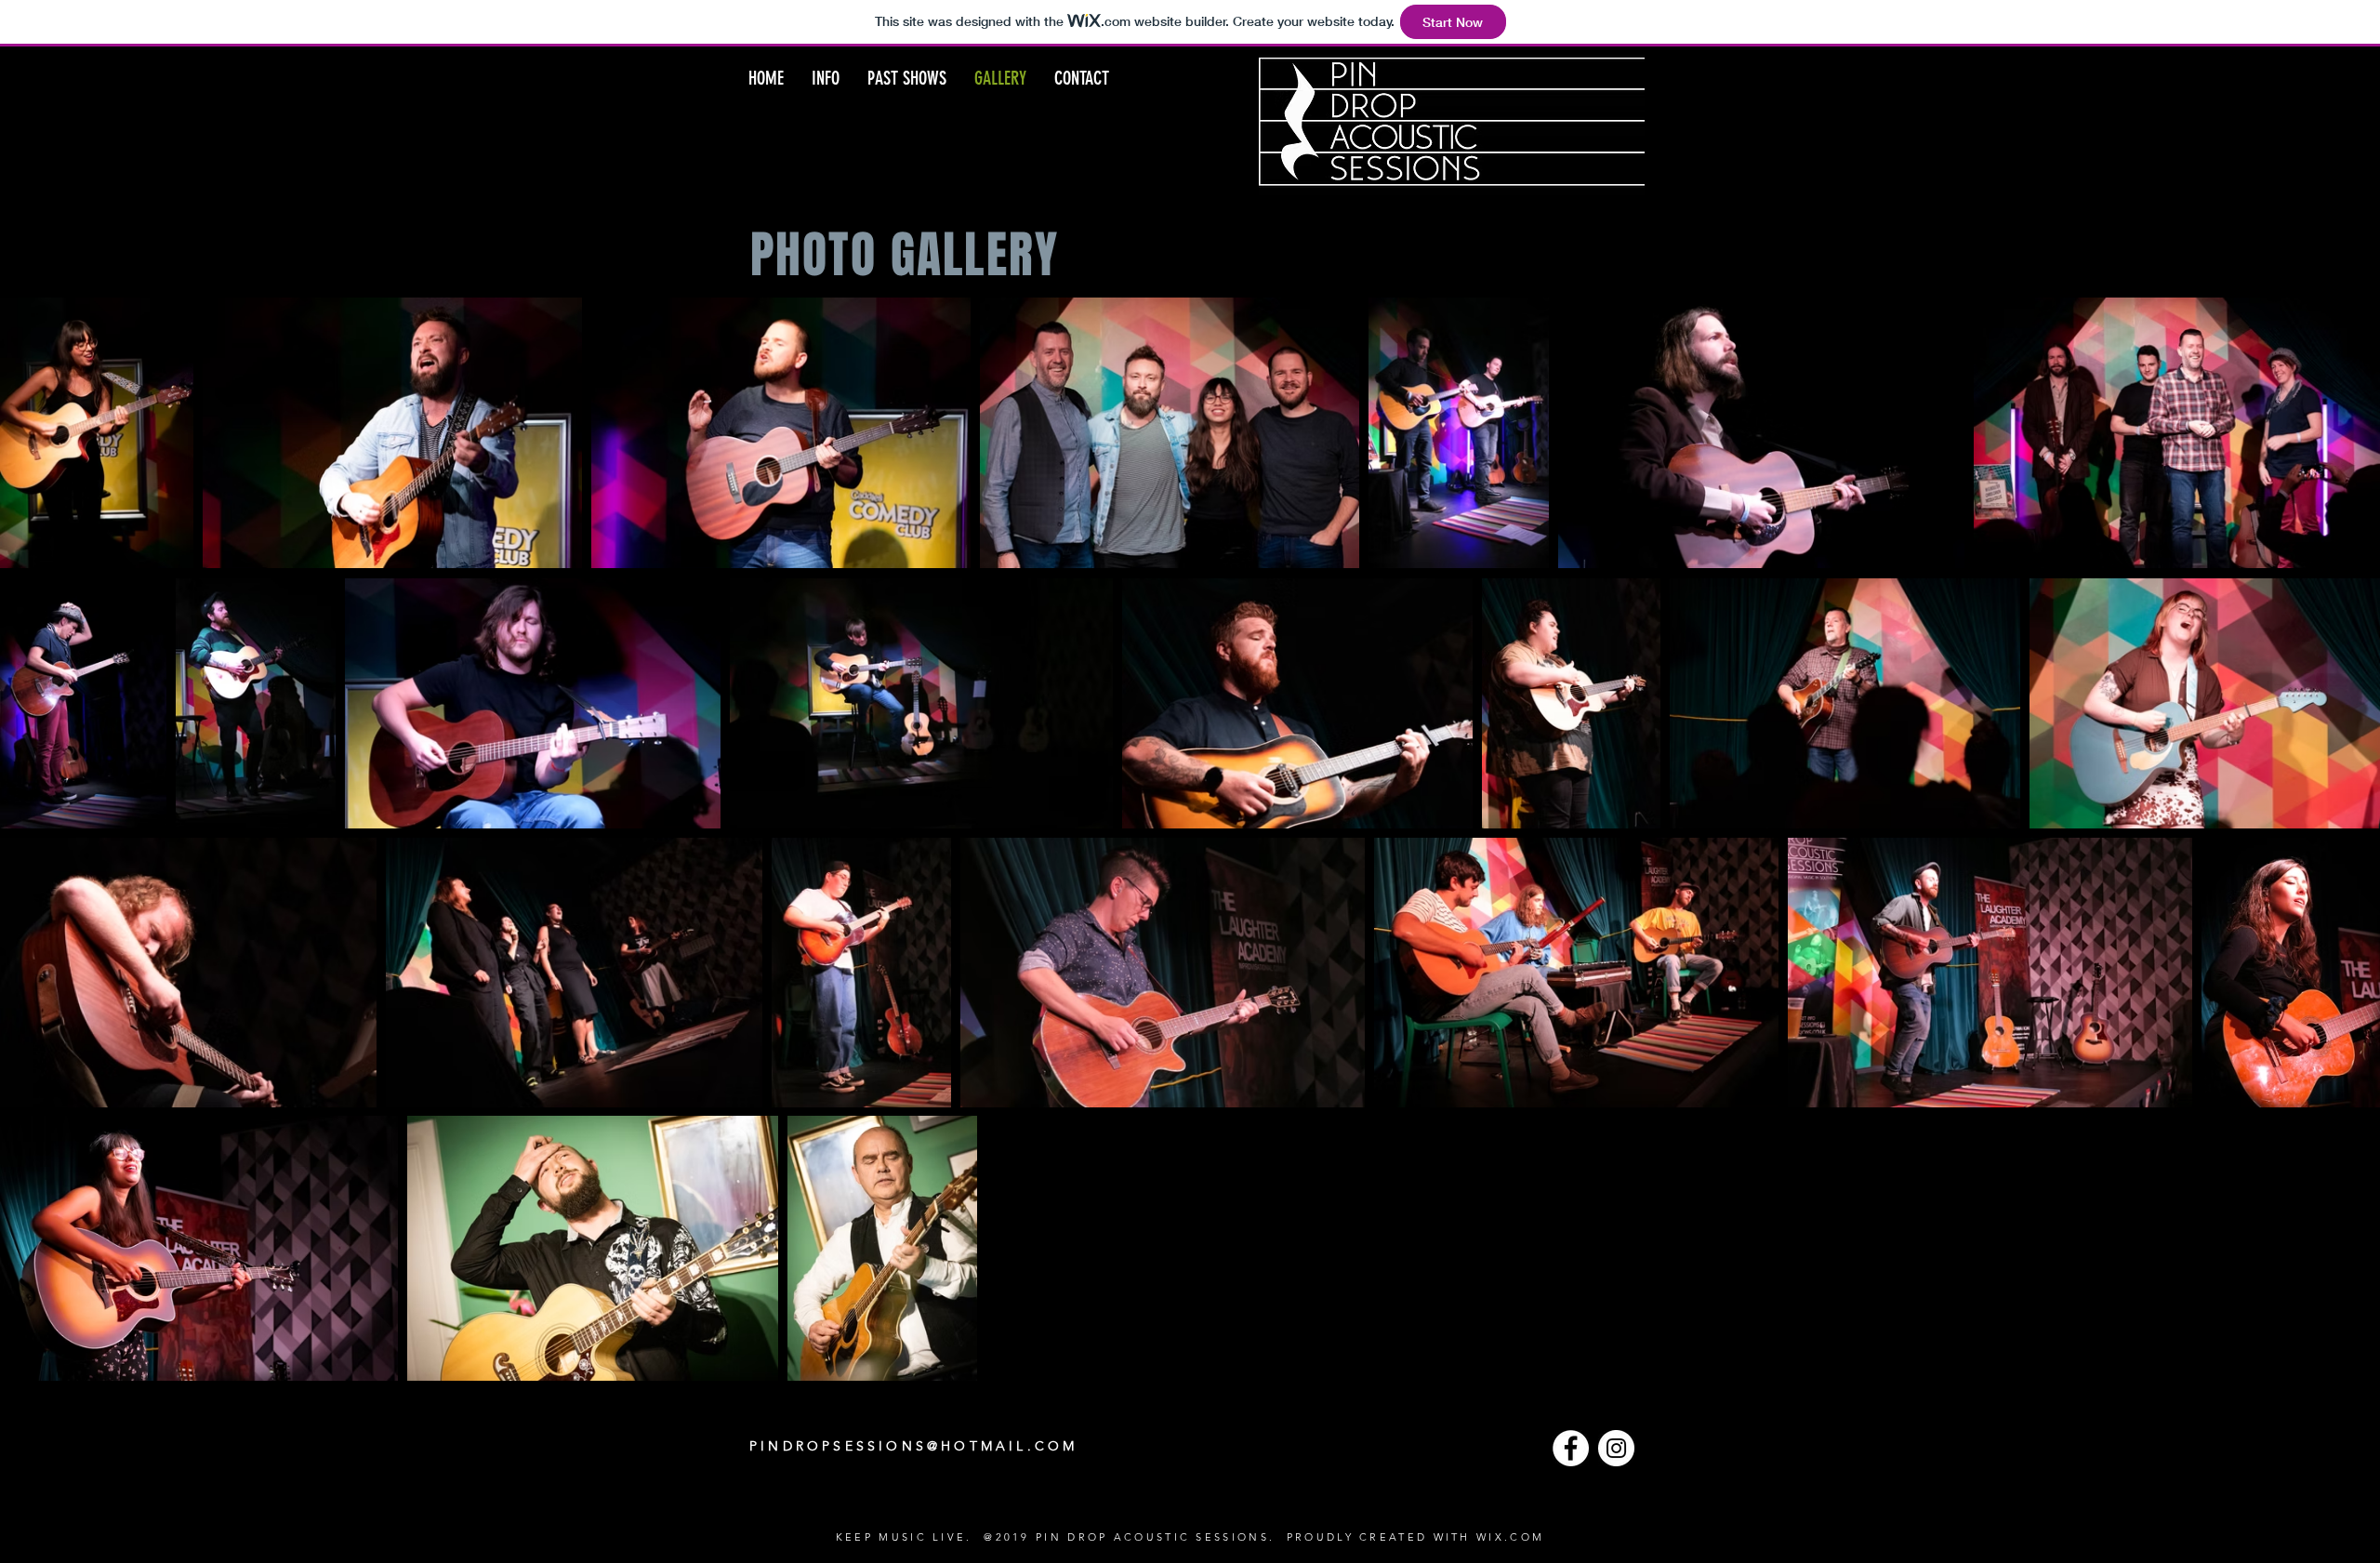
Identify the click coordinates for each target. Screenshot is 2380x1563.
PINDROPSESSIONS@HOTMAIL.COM (913, 1446)
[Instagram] (1616, 1448)
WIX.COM (1510, 1537)
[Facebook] (1571, 1448)
